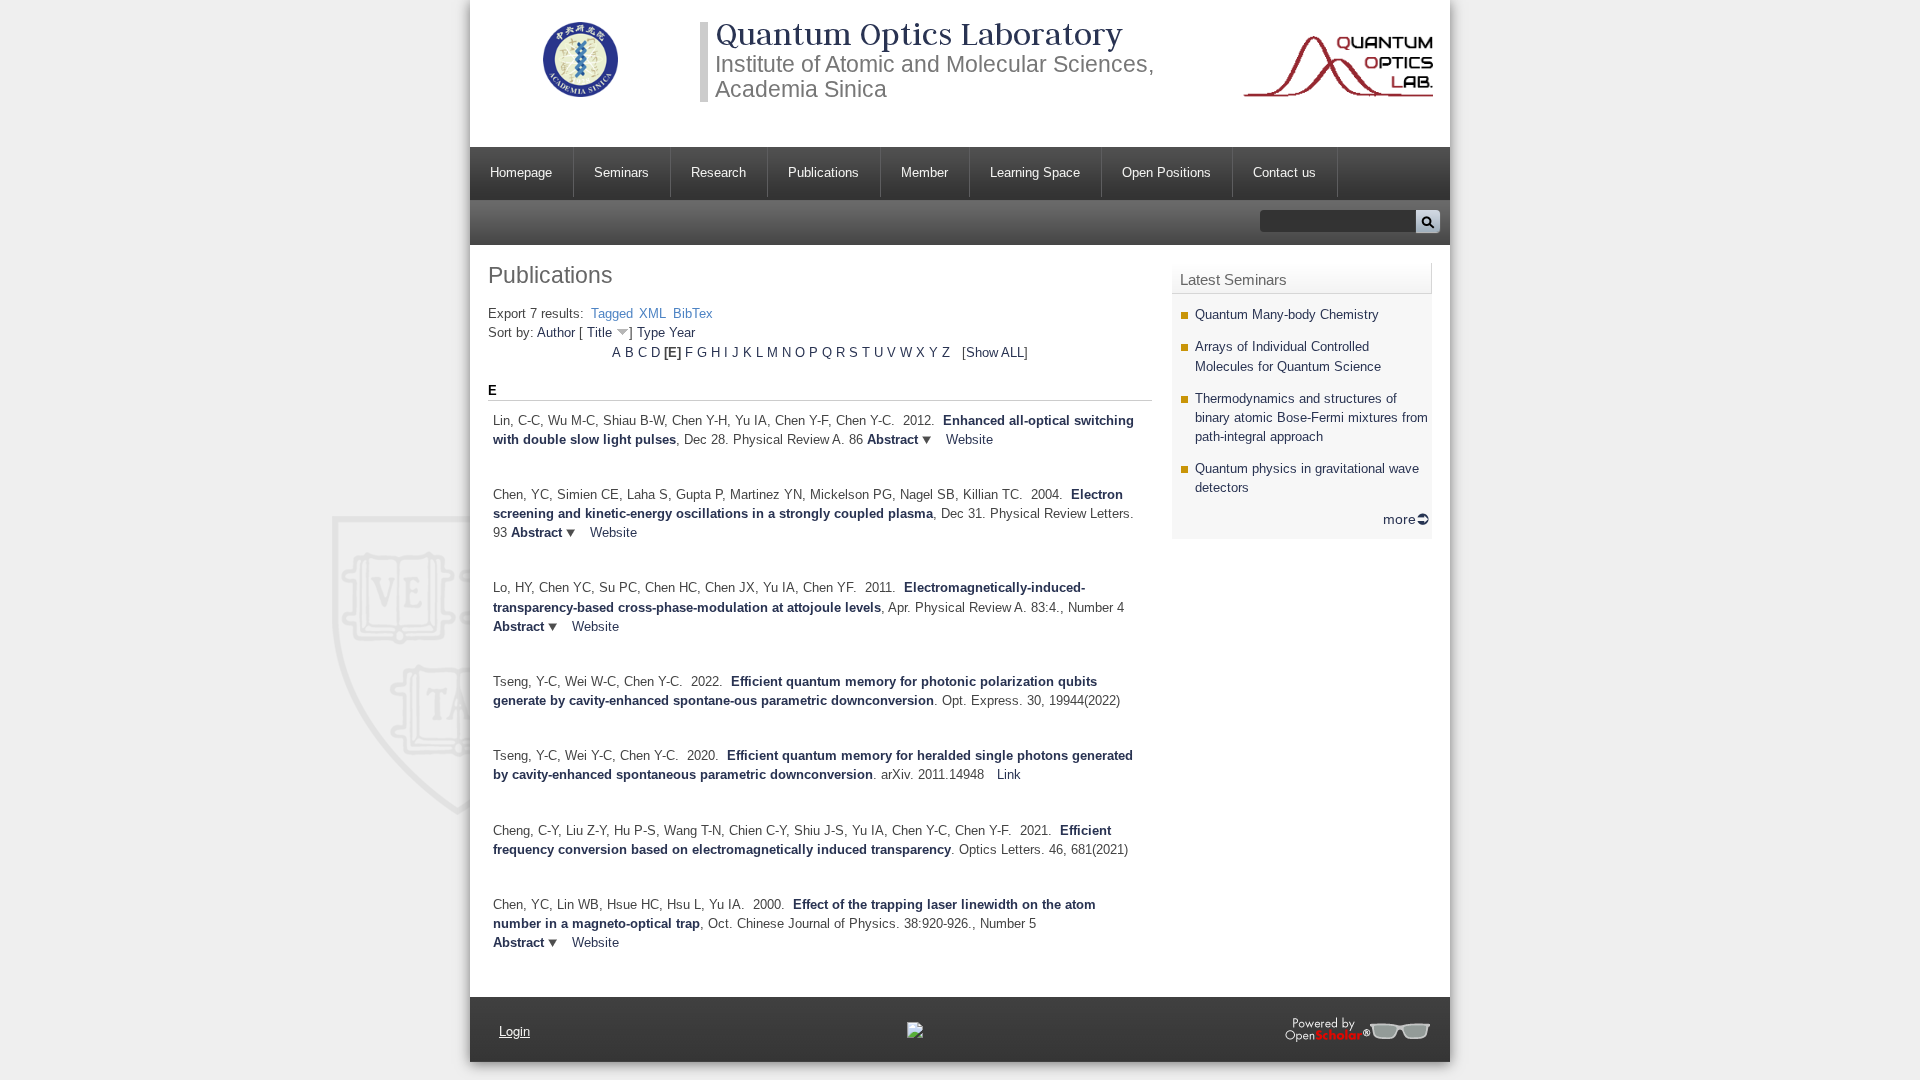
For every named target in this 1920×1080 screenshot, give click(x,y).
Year (682, 332)
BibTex (693, 313)
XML (652, 313)
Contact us (1284, 172)
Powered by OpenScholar (1357, 1029)
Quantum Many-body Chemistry (1287, 314)
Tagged (612, 313)
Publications (823, 172)
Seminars (621, 172)
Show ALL (995, 352)
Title (599, 332)
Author (556, 332)
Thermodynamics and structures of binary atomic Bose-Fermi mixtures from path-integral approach (1311, 417)
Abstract (890, 439)
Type (651, 332)
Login (514, 1030)
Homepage (521, 172)
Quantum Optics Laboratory (919, 34)
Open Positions (1166, 172)
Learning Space (1035, 172)
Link (1009, 774)
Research (718, 172)
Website (969, 439)
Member (924, 172)
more (1399, 519)
